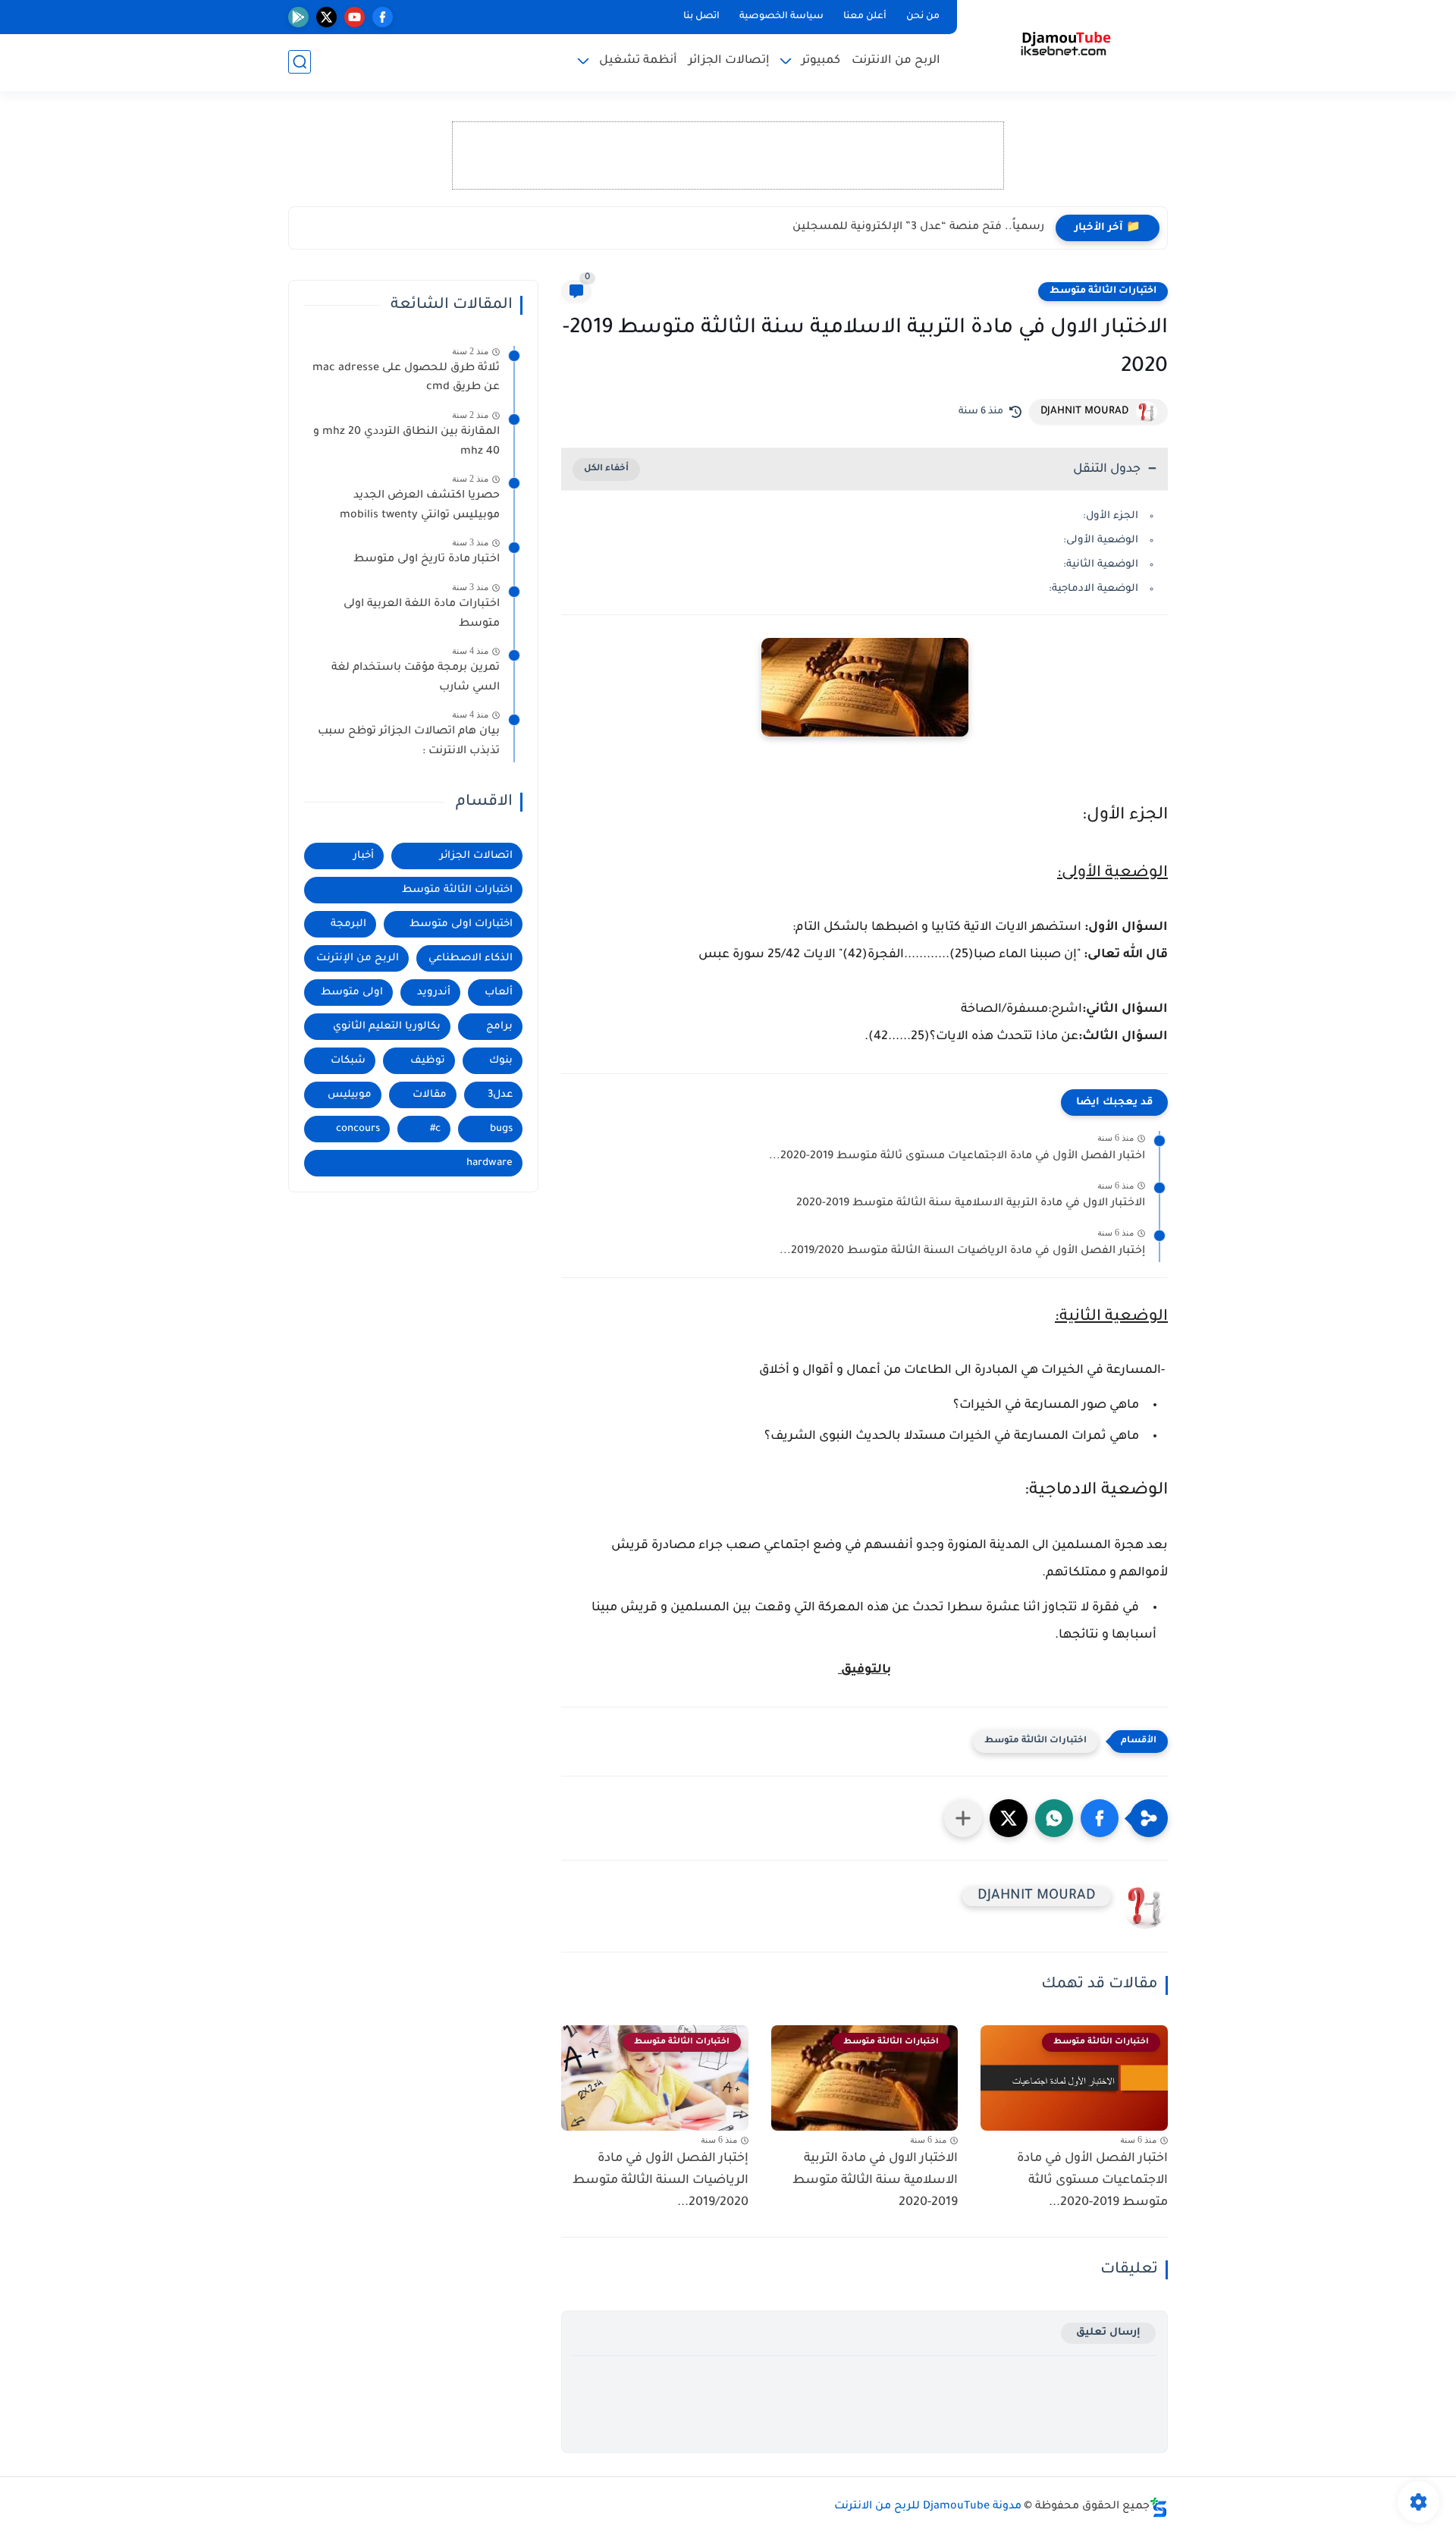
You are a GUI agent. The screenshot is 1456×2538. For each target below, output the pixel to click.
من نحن (923, 17)
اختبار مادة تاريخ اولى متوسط (427, 561)
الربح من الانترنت (896, 61)
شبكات (348, 1061)
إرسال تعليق (1108, 2333)
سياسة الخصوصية (781, 17)
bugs (501, 1129)
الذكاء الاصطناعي (471, 958)
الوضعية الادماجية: (1094, 589)
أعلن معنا (865, 17)
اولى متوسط (352, 993)
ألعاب (499, 993)
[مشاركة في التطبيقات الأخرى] (963, 1818)
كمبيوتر (821, 61)
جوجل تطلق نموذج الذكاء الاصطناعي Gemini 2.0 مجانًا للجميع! (886, 228)
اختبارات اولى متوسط (461, 924)
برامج (499, 1027)
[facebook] (383, 17)
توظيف (428, 1061)
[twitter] (326, 17)
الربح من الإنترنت (358, 958)
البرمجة (348, 924)
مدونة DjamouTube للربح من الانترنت (928, 2507)
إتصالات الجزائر (729, 61)
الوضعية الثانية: (1101, 565)
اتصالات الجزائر (476, 856)
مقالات (430, 1095)
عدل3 (500, 1095)
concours (358, 1129)
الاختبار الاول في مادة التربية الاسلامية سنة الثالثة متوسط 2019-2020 (971, 1204)
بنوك (501, 1061)
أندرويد (434, 993)
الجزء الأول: (1111, 516)
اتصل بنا (701, 17)
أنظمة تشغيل (638, 61)
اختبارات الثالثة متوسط (1103, 291)
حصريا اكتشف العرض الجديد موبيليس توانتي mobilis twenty (420, 506)
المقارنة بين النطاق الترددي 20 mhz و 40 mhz (406, 442)
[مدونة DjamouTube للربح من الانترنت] (1066, 44)
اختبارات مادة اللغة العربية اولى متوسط (422, 614)
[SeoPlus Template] (1159, 2507)
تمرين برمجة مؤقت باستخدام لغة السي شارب (416, 678)
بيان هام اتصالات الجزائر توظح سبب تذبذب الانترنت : (409, 743)
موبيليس (350, 1095)
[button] (1100, 1818)
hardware (490, 1163)
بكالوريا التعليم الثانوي (387, 1027)
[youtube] (355, 17)
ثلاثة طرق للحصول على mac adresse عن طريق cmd (406, 379)
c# (435, 1129)
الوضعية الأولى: (1101, 540)
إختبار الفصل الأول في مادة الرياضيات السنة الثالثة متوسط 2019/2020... (962, 1252)
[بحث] (300, 62)
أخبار (364, 856)
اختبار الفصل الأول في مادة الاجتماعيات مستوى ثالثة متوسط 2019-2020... (957, 1157)
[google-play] (298, 17)
